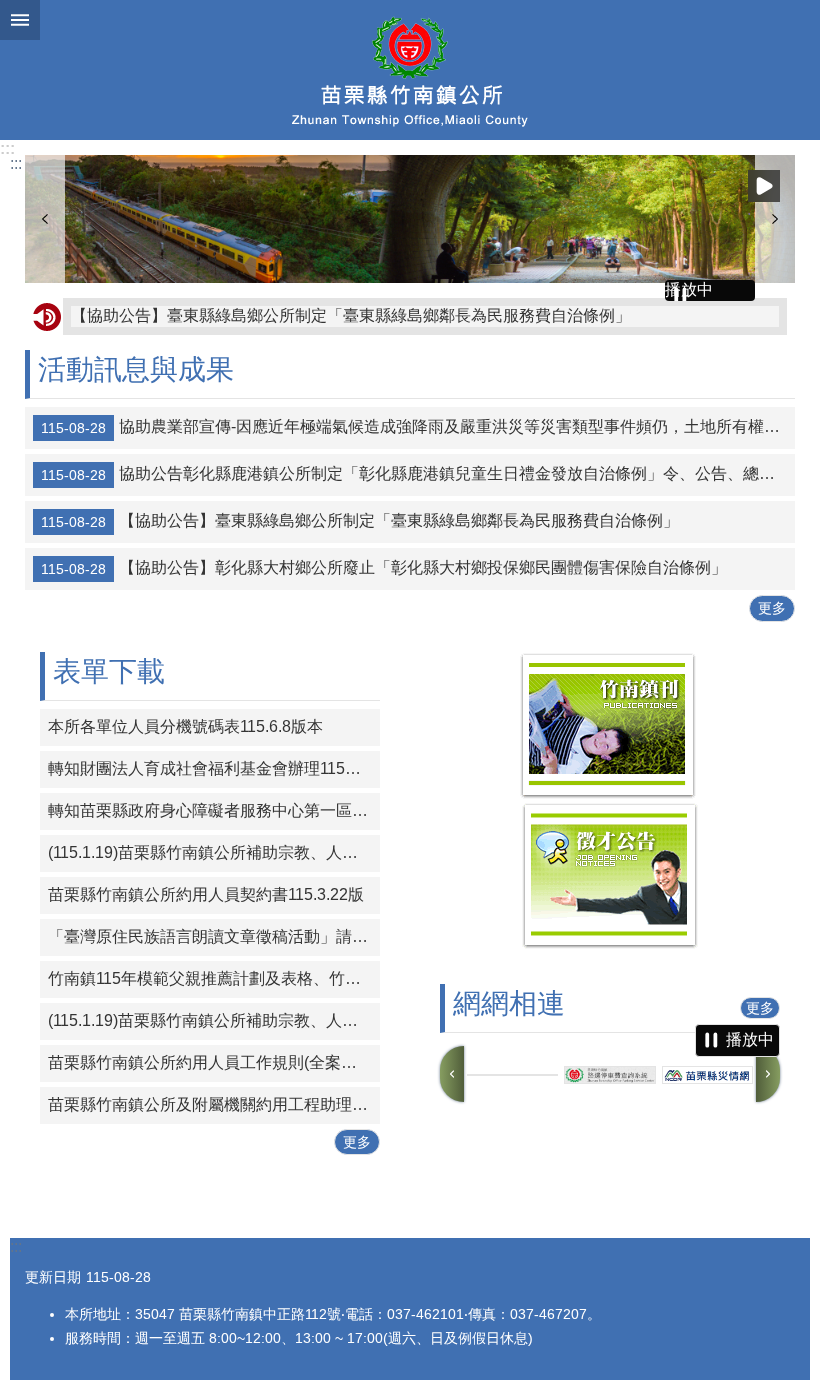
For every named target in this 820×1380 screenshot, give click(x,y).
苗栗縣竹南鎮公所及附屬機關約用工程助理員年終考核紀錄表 (214, 1104)
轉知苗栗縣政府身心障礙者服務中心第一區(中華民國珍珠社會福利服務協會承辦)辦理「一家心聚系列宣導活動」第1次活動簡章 (214, 810)
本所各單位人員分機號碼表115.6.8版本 (185, 726)
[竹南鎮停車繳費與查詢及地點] (512, 1075)
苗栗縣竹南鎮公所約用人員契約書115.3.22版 (206, 894)
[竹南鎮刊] (608, 793)
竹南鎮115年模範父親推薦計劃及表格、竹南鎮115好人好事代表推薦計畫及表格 (214, 978)
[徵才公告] (610, 943)
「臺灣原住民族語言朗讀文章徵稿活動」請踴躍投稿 (214, 936)
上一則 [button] (45, 219)
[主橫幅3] (410, 219)
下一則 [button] (775, 219)
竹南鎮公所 (410, 70)
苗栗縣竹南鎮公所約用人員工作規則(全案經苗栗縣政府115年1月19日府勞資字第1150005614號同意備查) (214, 1062)
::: (7, 148)
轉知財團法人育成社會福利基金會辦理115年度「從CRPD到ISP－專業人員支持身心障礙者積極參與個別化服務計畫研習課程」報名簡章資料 (214, 768)
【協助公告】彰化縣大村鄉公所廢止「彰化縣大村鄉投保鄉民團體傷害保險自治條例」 (384, 569)
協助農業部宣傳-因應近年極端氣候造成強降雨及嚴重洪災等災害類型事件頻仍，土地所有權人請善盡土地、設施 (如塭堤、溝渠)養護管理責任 (418, 428)
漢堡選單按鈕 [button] (20, 20)
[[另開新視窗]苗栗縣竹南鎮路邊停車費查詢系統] (609, 1075)
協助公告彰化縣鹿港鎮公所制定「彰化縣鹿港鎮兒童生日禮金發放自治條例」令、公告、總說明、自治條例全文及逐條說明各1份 (418, 475)
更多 (772, 608)
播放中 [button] (764, 186)
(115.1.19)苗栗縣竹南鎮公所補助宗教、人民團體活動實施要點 (214, 852)
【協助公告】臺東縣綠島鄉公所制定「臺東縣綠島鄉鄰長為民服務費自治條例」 (351, 315)
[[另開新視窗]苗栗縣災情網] (707, 1075)
